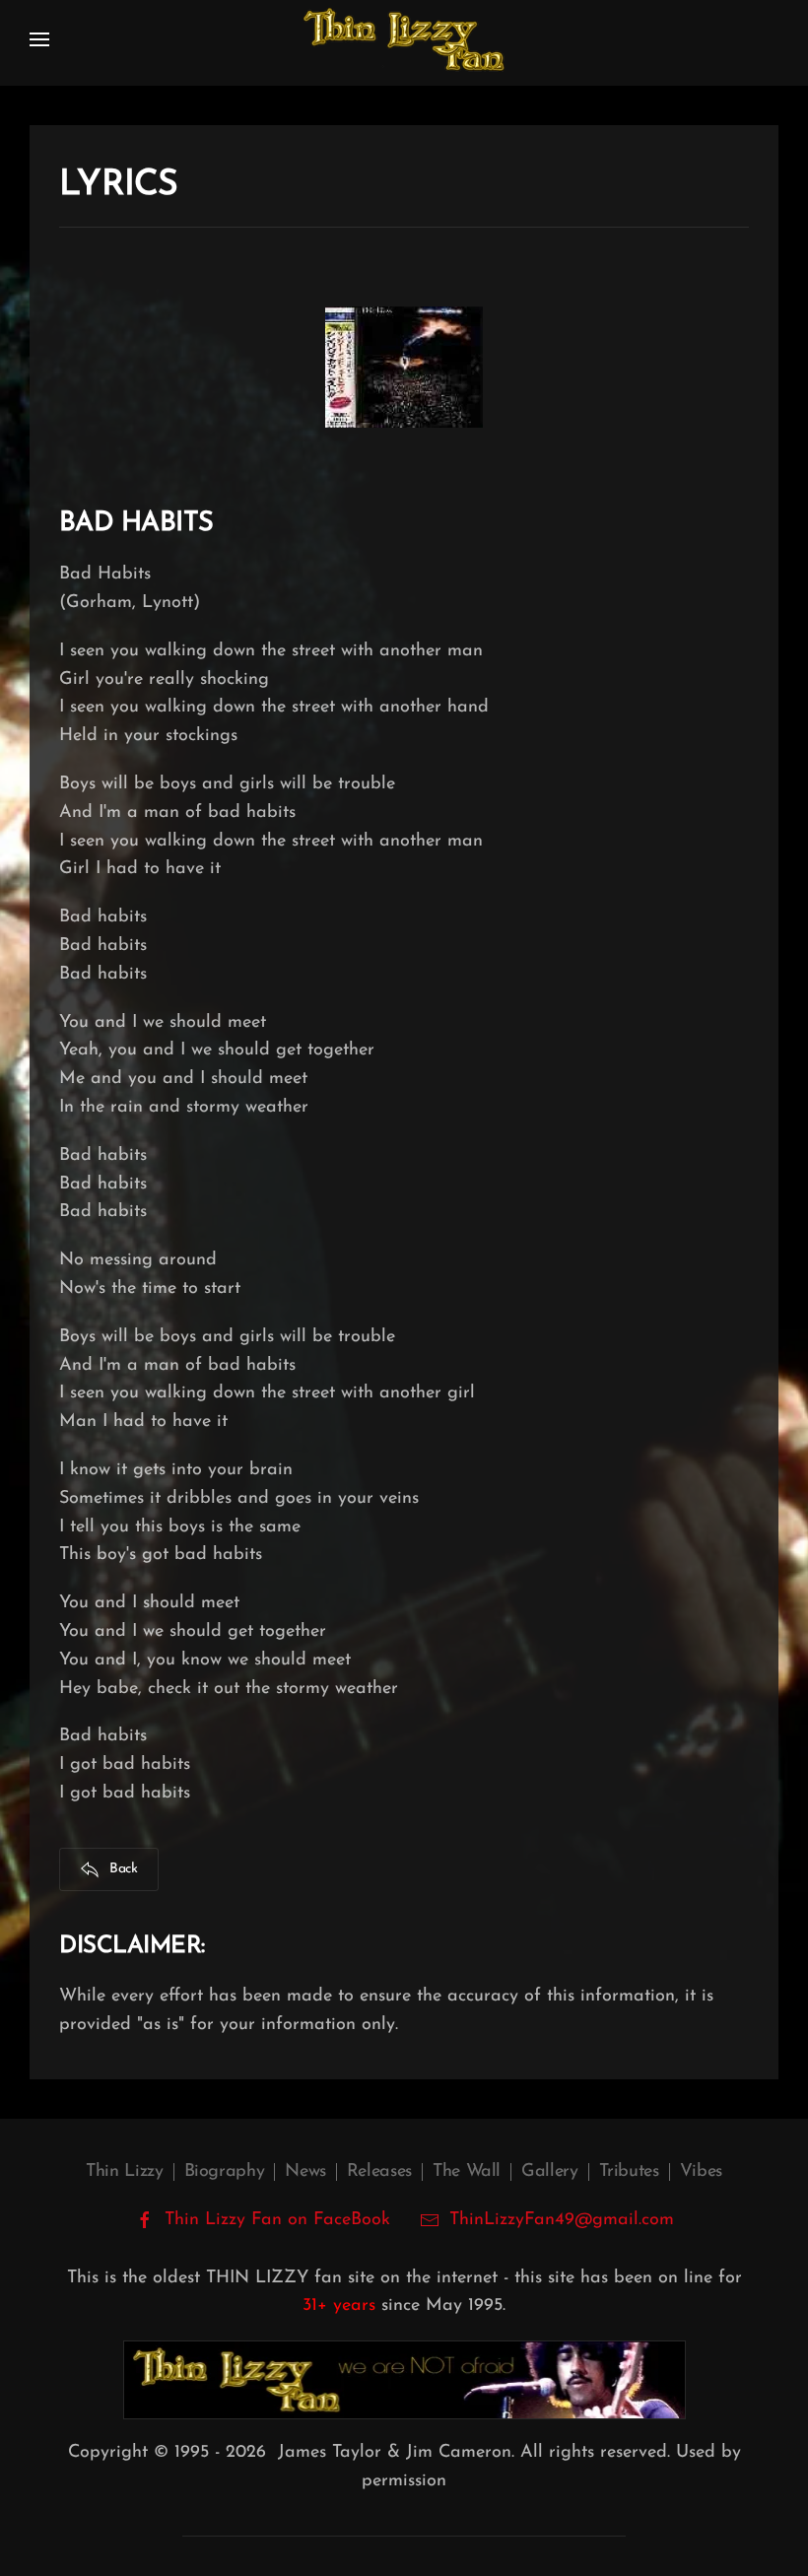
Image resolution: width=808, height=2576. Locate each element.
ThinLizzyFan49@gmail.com (562, 2220)
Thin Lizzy (124, 2172)
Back (124, 1869)
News (305, 2172)
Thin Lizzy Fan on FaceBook (277, 2220)
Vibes (701, 2172)
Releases (379, 2172)
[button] (39, 39)
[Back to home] (404, 39)
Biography (225, 2172)
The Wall (467, 2172)
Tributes (629, 2172)
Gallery (549, 2172)
